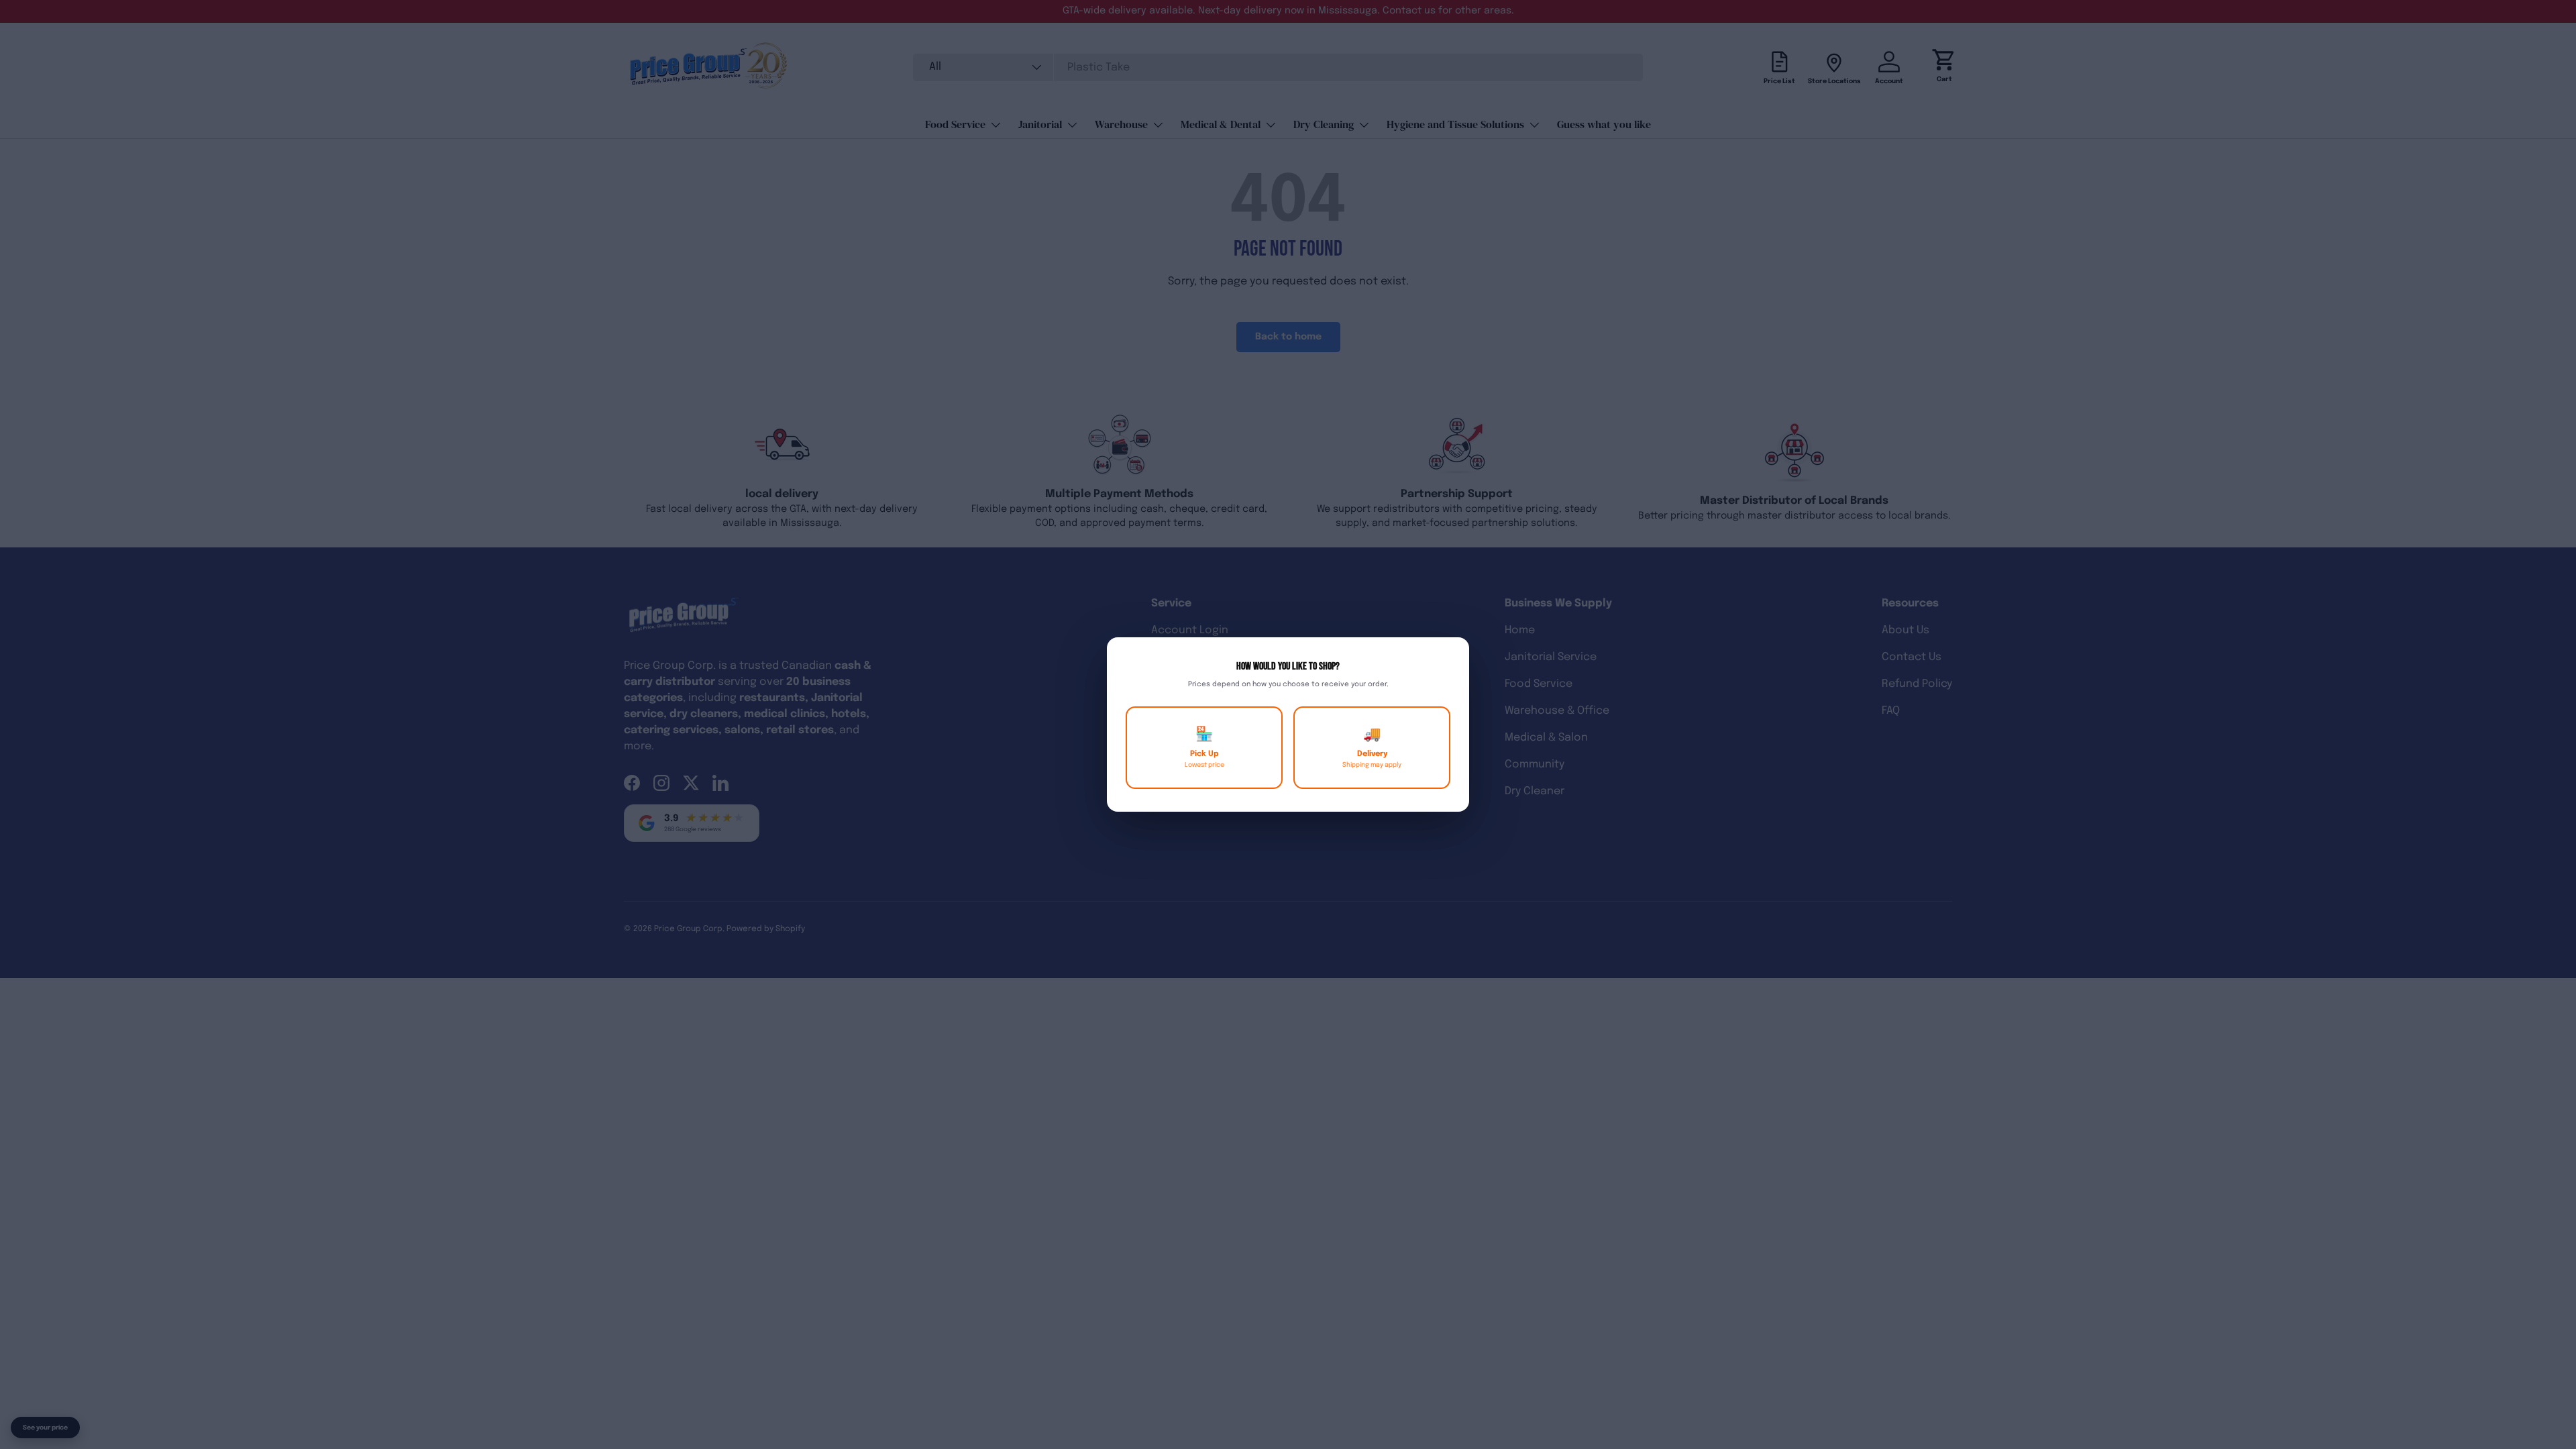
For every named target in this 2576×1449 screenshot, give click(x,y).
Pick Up (1204, 748)
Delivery (1372, 748)
